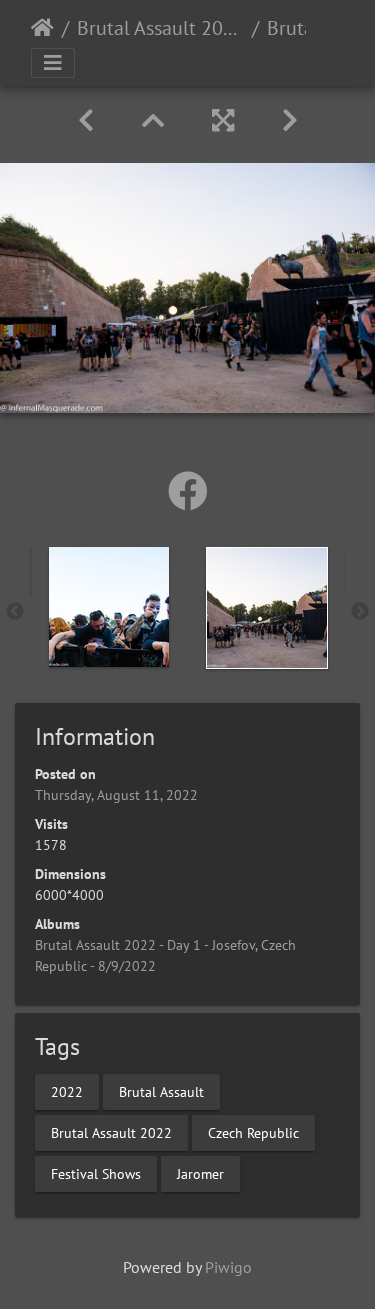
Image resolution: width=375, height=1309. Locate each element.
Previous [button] (15, 612)
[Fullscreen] (223, 120)
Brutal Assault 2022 (111, 1132)
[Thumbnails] (153, 120)
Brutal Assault (161, 1091)
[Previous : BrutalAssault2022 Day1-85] (86, 120)
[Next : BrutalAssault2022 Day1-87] (290, 120)
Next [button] (360, 612)
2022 (67, 1091)
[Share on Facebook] (188, 491)
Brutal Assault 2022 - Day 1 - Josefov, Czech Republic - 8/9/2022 (160, 28)
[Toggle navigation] (53, 63)
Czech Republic (253, 1132)
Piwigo (228, 1267)
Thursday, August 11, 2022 (116, 795)
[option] (109, 607)
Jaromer (200, 1173)
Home (42, 28)
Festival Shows (96, 1173)
